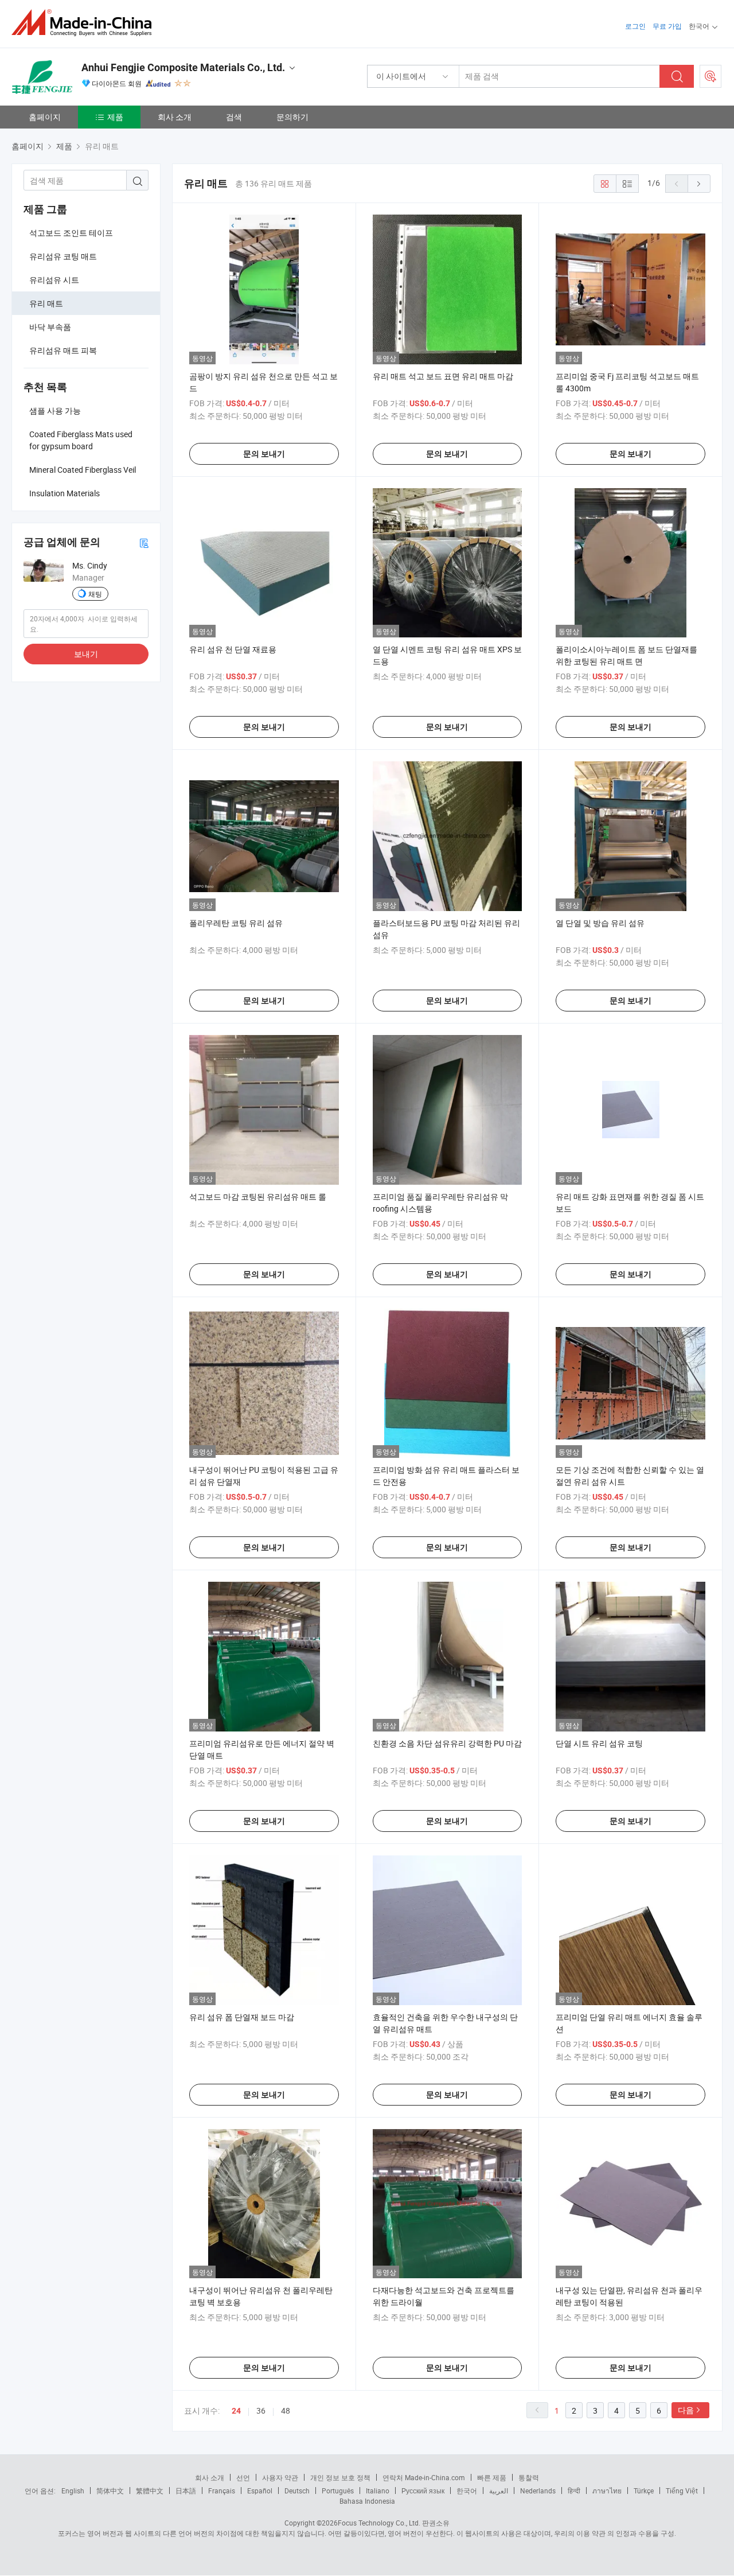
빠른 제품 (492, 2477)
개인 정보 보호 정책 (340, 2477)
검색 (234, 117)
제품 (115, 117)
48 (286, 2410)
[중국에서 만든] (85, 23)
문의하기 (292, 117)
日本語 (186, 2491)
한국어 (467, 2491)
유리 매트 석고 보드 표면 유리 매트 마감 (443, 376)
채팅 (95, 594)
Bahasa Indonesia (367, 2501)
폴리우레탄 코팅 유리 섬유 (236, 923)
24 (236, 2411)
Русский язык (423, 2491)
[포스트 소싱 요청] (710, 76)
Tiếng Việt (682, 2491)
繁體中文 (150, 2491)
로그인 (635, 26)
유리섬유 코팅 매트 (63, 256)
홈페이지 (45, 117)
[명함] (144, 542)
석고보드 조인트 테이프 (71, 233)
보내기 (86, 654)
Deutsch (297, 2491)
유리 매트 (46, 303)
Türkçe (644, 2491)
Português (338, 2491)
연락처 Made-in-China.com (424, 2477)
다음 (686, 2410)
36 (261, 2410)
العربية (499, 2491)
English (73, 2491)
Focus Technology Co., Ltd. (379, 2523)
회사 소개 (175, 117)
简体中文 (110, 2491)
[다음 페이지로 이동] (699, 184)
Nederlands (538, 2491)
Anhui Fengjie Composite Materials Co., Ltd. (183, 67)
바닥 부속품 (50, 327)
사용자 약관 (280, 2477)
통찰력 (529, 2477)
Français (222, 2491)
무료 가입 (667, 26)
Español (260, 2491)
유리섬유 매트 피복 (63, 350)
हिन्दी (574, 2491)
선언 (243, 2477)
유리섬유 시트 (54, 280)
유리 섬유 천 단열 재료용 (233, 649)
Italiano (378, 2491)
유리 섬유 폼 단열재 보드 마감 (242, 2017)
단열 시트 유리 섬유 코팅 (599, 1743)
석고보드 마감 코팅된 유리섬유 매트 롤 (258, 1196)
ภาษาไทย (607, 2491)
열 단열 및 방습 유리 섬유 (600, 923)
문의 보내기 (264, 454)
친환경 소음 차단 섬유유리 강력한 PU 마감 (447, 1743)
